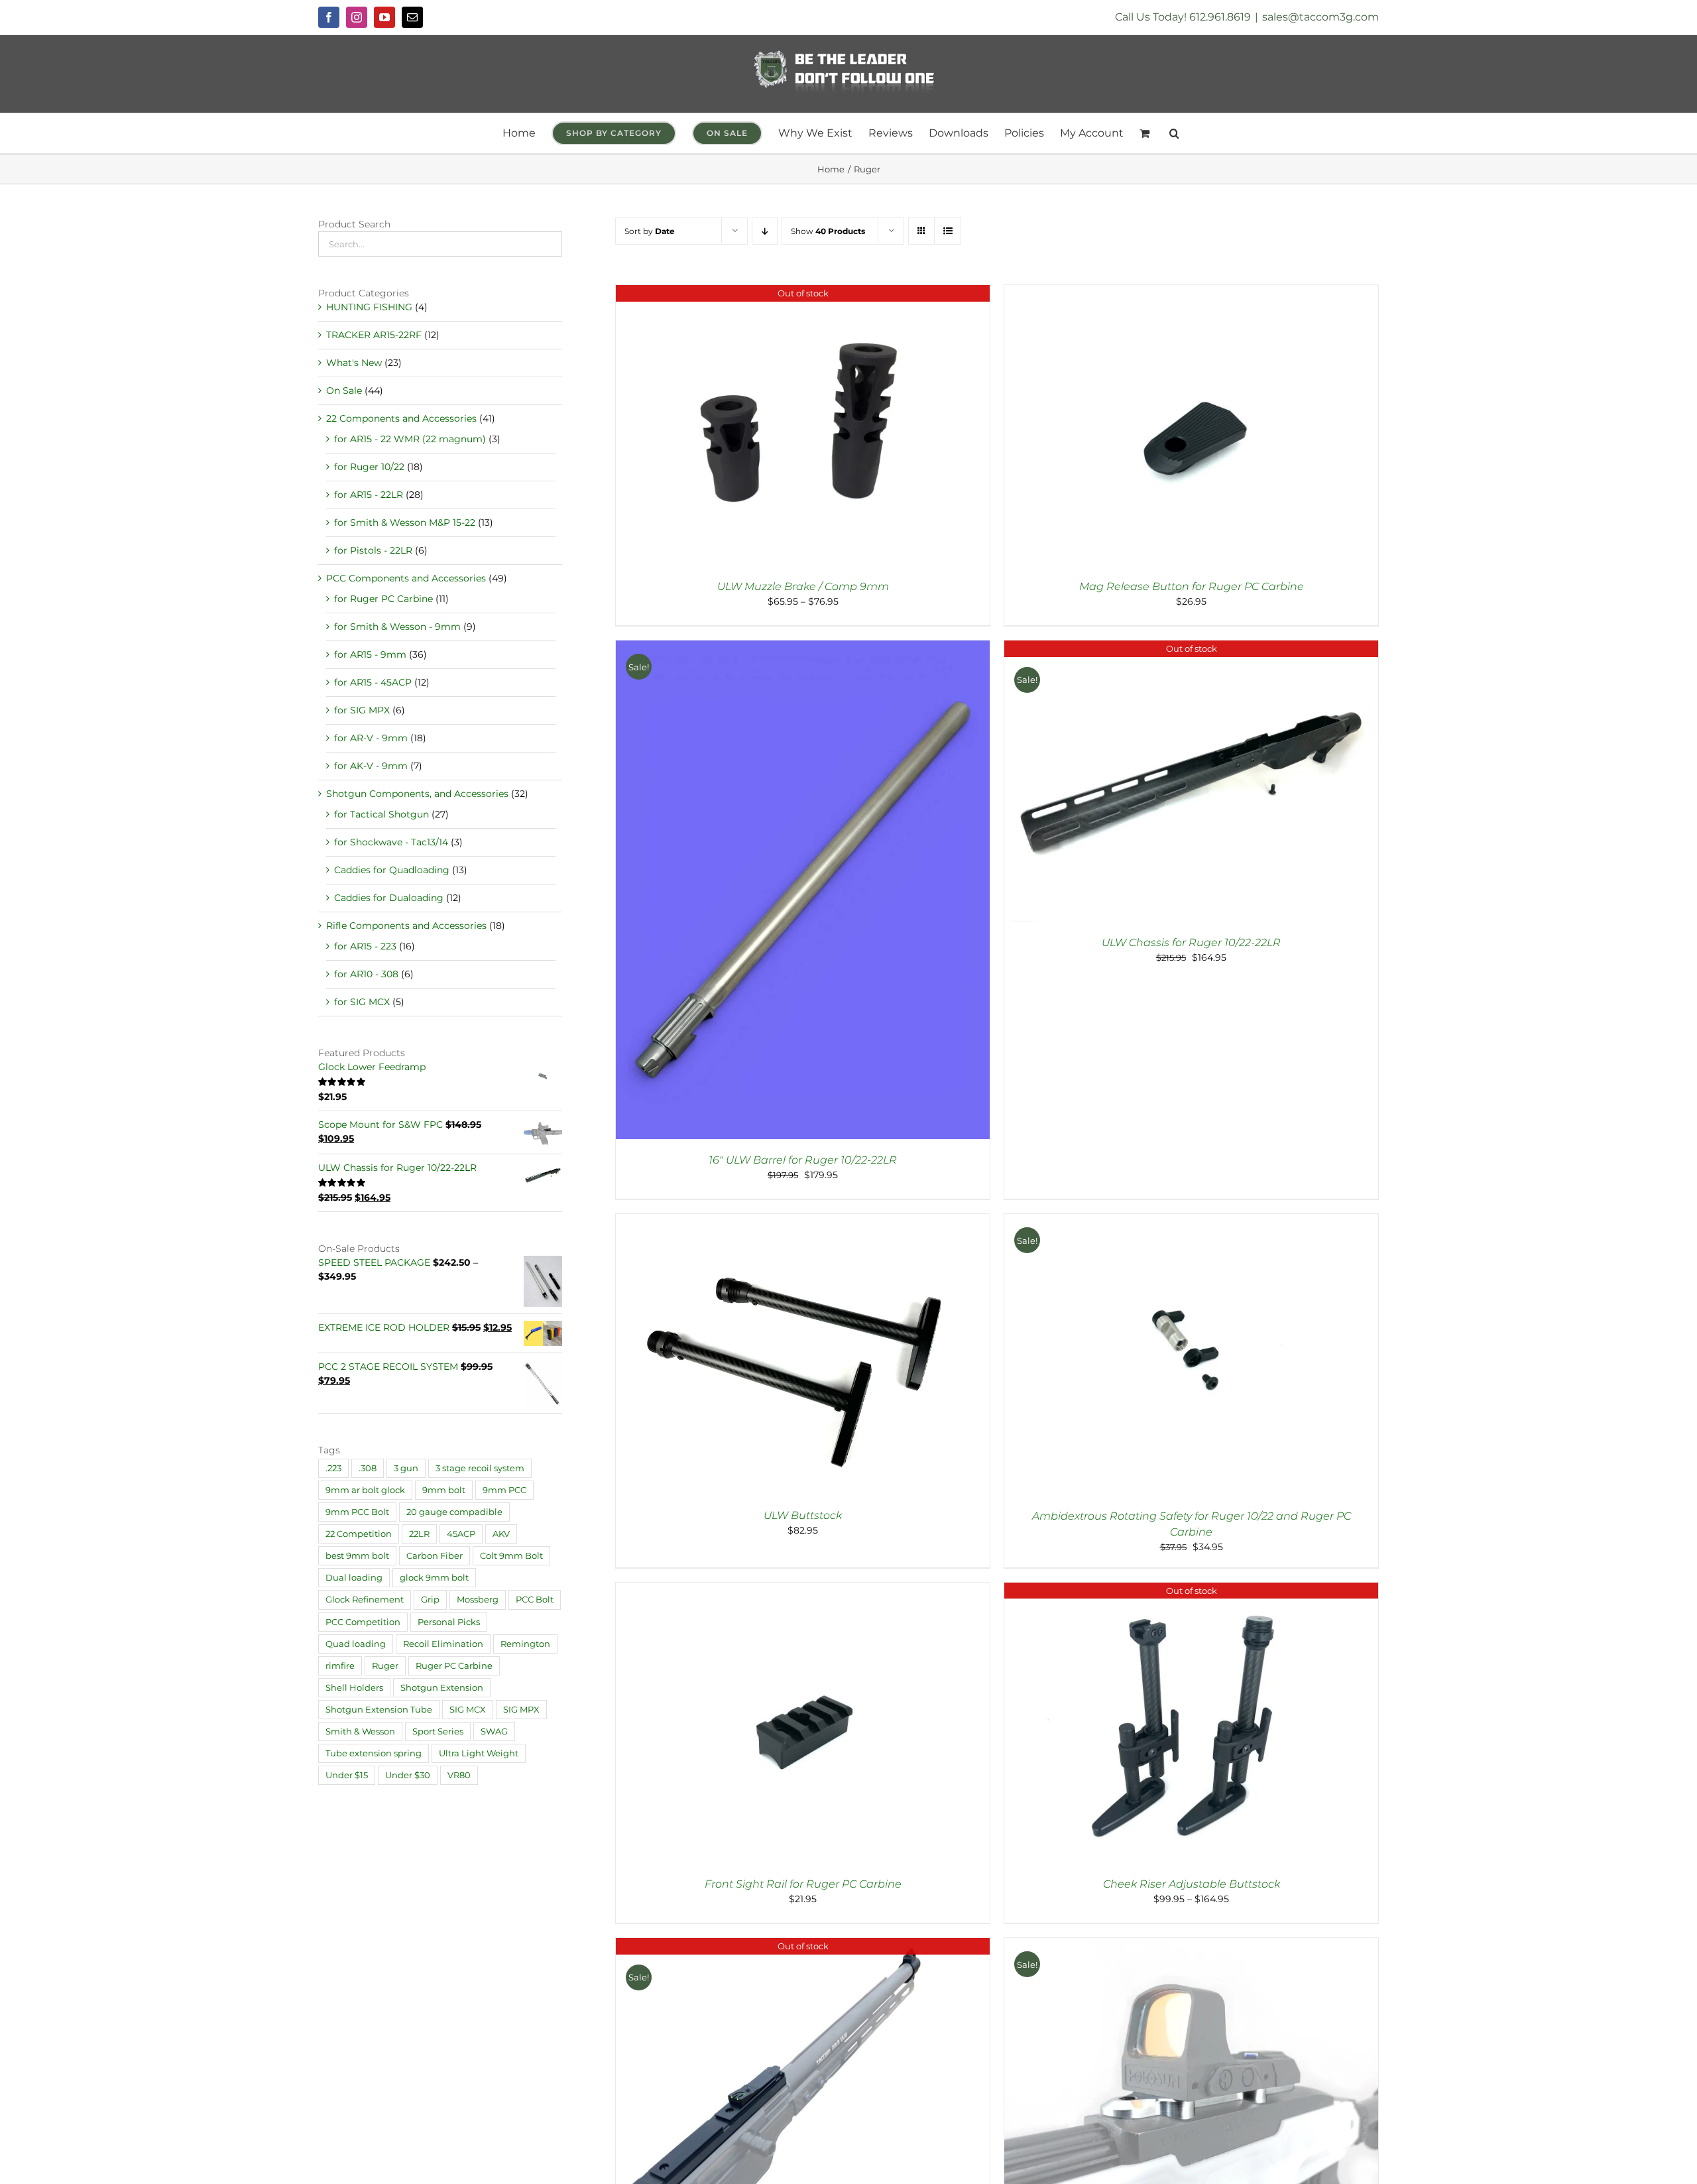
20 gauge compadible (454, 1512)
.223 (333, 1468)
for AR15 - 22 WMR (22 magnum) (410, 439)
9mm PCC (504, 1490)
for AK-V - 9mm (371, 766)
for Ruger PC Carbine (383, 599)
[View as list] (948, 231)
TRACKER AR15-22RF (374, 335)
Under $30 (408, 1775)
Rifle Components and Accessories (406, 926)
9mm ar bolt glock (365, 1490)
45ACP (461, 1534)
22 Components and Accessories (401, 418)
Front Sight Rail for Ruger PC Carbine (803, 1884)
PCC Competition (363, 1622)
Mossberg (478, 1600)
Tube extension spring (374, 1753)
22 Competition (359, 1534)
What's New (354, 363)
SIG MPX (521, 1710)
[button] (1174, 133)
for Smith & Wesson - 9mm (397, 627)
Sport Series (438, 1731)
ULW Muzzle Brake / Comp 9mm (803, 586)
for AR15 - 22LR (369, 495)
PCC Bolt (535, 1600)
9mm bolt (444, 1490)
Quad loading (356, 1644)
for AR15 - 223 (365, 946)
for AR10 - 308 (366, 974)
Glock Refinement (365, 1600)
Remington (525, 1644)
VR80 (459, 1775)
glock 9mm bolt (434, 1578)
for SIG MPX (362, 710)
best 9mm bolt (357, 1556)
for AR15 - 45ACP (373, 682)
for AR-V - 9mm (371, 738)
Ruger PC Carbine (454, 1666)
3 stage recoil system (480, 1468)
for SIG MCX (362, 1002)
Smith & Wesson (360, 1731)
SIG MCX (468, 1710)
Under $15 (347, 1775)
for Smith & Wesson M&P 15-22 (405, 522)
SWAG (494, 1731)
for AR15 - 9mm (370, 654)
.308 (368, 1468)
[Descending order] (765, 231)
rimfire (340, 1666)
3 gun (406, 1468)
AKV (501, 1534)
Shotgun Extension (442, 1688)
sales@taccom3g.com (1320, 17)
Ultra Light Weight (479, 1753)
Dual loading (354, 1578)
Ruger (385, 1666)
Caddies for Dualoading (389, 898)
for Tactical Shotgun (381, 814)
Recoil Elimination (443, 1644)
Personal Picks (449, 1622)
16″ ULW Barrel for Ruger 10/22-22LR (803, 1160)
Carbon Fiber (435, 1556)
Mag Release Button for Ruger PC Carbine (1192, 586)
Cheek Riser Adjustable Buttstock (1192, 1884)
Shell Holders (354, 1688)
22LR (419, 1534)
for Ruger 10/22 (369, 467)
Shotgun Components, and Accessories (417, 794)
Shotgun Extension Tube (379, 1710)
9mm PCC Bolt (357, 1512)
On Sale (344, 391)
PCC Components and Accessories (406, 578)
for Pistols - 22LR (373, 550)
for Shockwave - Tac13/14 (391, 842)
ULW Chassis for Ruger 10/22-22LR (1191, 942)
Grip (430, 1600)
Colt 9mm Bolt (511, 1556)
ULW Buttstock (803, 1515)
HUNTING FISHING (369, 307)
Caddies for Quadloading (392, 870)
